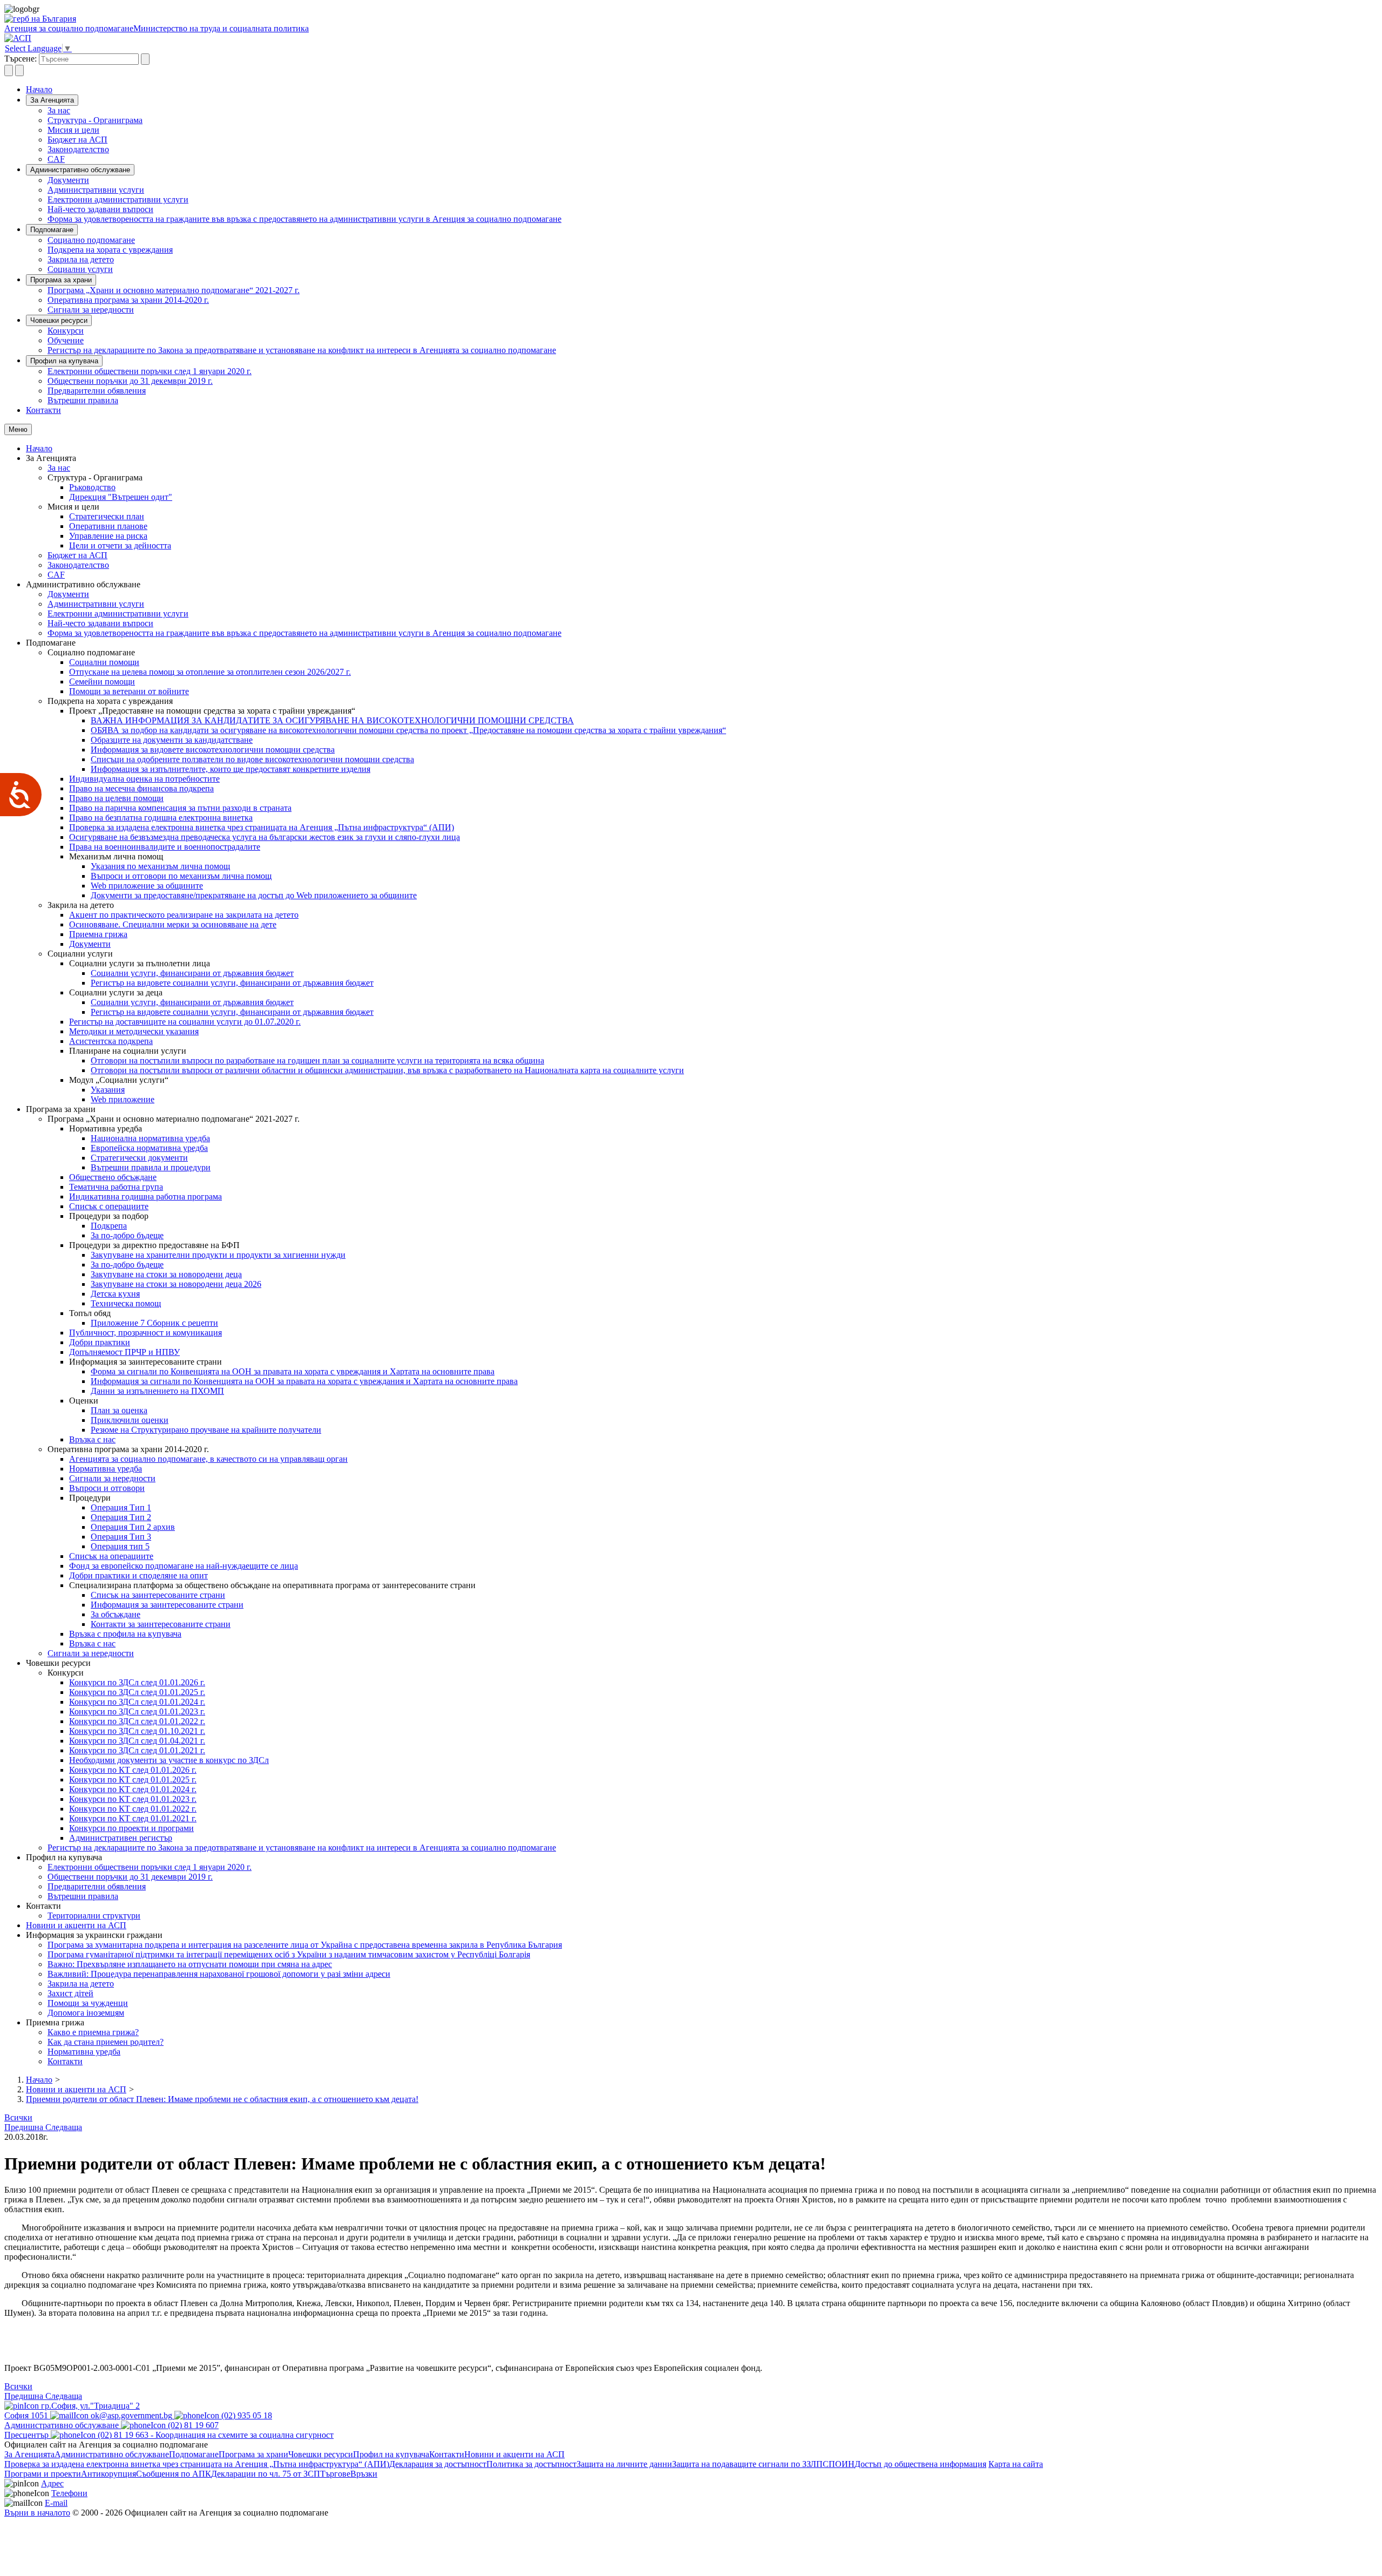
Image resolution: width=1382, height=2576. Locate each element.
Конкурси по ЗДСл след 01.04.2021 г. (137, 1741)
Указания (108, 1090)
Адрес (52, 2483)
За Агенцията (52, 100)
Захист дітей (70, 1993)
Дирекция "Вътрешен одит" (121, 497)
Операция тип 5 (120, 1546)
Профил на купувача (64, 361)
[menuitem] (713, 111)
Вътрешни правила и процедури (151, 1167)
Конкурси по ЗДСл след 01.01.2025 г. (137, 1692)
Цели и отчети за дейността (120, 545)
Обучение (66, 340)
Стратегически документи (139, 1158)
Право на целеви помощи (116, 798)
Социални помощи (104, 662)
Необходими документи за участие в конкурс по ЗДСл (169, 1760)
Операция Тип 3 (121, 1537)
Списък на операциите (111, 1556)
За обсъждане (116, 1614)
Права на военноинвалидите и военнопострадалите (165, 847)
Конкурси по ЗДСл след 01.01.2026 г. (137, 1682)
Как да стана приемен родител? (106, 2042)
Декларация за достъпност (438, 2464)
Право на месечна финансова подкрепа (141, 788)
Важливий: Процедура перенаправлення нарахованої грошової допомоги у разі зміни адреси (219, 1974)
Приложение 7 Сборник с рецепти (154, 1323)
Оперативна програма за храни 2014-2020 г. (128, 300)
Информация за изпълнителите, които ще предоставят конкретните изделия (231, 769)
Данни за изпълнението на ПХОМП (157, 1391)
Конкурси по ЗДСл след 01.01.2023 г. (137, 1711)
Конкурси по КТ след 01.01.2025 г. (133, 1780)
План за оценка (119, 1410)
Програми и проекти (43, 2474)
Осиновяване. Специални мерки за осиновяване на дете (173, 924)
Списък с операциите (109, 1206)
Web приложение (123, 1099)
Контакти (43, 410)
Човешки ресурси (59, 320)
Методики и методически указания (134, 1031)
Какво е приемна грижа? (93, 2032)
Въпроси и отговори (107, 1488)
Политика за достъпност (531, 2464)
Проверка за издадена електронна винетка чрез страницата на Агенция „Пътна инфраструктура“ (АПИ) (262, 827)
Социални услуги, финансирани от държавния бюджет (192, 973)
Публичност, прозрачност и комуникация (145, 1333)
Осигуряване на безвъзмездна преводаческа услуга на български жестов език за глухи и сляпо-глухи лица (265, 837)
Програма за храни (61, 280)
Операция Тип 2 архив (133, 1527)
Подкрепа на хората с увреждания (110, 250)
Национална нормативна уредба (150, 1138)
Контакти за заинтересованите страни (161, 1624)
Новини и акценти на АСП (76, 1925)
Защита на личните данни (624, 2464)
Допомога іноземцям (86, 2013)
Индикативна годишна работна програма (145, 1197)
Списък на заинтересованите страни (158, 1595)
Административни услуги (96, 190)
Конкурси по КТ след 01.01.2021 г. (133, 1818)
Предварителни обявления (97, 391)
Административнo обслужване (80, 170)
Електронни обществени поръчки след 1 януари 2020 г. (150, 371)
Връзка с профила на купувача (125, 1634)
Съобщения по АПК (174, 2474)
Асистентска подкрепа (111, 1041)
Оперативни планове (108, 526)
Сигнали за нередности (91, 310)
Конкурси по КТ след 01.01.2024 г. (133, 1789)
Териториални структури (94, 1916)
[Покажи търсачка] (9, 70)
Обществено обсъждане (113, 1177)
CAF (56, 159)
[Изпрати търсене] (145, 59)
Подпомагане (52, 230)
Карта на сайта (1016, 2464)
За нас (59, 110)
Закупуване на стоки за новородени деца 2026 (176, 1284)
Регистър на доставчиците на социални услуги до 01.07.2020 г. (185, 1022)
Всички (18, 2117)
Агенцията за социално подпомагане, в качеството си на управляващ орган (208, 1459)
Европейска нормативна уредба (149, 1148)
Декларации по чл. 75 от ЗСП (266, 2474)
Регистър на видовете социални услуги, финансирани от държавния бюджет (232, 983)
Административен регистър (121, 1838)
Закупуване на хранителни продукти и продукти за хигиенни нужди (218, 1255)
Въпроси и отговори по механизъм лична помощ (181, 876)
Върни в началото (37, 2513)
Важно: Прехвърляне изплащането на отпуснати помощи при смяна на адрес (190, 1964)
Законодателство (78, 149)
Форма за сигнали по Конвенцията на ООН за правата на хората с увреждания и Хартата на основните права (293, 1371)
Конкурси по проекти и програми (131, 1828)
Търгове (335, 2474)
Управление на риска (108, 536)
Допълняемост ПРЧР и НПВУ (124, 1352)
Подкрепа (109, 1226)
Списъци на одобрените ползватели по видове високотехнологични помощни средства (252, 759)
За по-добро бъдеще (127, 1235)
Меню (18, 429)
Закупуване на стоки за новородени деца (166, 1274)
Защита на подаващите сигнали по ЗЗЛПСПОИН (763, 2464)
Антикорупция (109, 2474)
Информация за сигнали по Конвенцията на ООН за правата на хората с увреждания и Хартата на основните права (304, 1381)
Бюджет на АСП (77, 140)
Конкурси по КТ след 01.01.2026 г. (133, 1770)
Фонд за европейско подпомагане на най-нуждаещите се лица (184, 1566)
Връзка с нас (92, 1439)
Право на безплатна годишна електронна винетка (161, 818)
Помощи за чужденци (88, 2003)
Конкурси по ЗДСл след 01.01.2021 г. (137, 1750)
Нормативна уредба (106, 1469)
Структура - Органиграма (95, 120)
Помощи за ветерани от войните (129, 691)
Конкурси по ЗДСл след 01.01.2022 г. (137, 1721)
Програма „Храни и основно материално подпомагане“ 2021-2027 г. (174, 290)
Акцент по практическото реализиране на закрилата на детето (184, 915)
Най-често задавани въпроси (100, 209)
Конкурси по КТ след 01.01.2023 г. (133, 1799)
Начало (39, 89)
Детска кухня (115, 1294)
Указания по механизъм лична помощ (160, 866)
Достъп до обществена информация (920, 2464)
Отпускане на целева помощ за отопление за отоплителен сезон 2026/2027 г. (210, 672)
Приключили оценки (130, 1420)
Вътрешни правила (83, 400)
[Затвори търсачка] (19, 70)
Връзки (364, 2474)
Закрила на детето (81, 259)
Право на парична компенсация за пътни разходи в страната (180, 808)
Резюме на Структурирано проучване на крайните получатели (206, 1430)
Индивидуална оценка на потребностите (144, 779)
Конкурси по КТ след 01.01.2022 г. (133, 1809)
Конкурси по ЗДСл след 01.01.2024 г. (137, 1702)
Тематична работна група (116, 1187)
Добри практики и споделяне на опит (138, 1575)
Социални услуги (80, 269)
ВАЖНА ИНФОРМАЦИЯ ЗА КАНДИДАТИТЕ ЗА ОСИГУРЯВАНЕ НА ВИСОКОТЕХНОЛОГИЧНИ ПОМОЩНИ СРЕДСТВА (332, 720)
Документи (68, 180)
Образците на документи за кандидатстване (172, 740)
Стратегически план (107, 516)
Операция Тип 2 (121, 1517)
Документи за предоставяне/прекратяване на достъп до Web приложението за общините (254, 895)
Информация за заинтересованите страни (167, 1605)
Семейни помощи (102, 682)
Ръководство (92, 487)
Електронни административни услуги (118, 199)
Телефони (69, 2493)
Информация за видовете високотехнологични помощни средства (213, 750)
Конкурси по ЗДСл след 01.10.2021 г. (137, 1731)
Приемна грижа (98, 934)
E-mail (56, 2503)
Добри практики (100, 1342)
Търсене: (21, 59)
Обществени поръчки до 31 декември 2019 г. (130, 381)
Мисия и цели (73, 130)
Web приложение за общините (147, 886)
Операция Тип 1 (121, 1507)
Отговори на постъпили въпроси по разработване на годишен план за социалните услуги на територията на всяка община (317, 1060)
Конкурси (66, 331)
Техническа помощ (126, 1303)
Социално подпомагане (91, 240)
